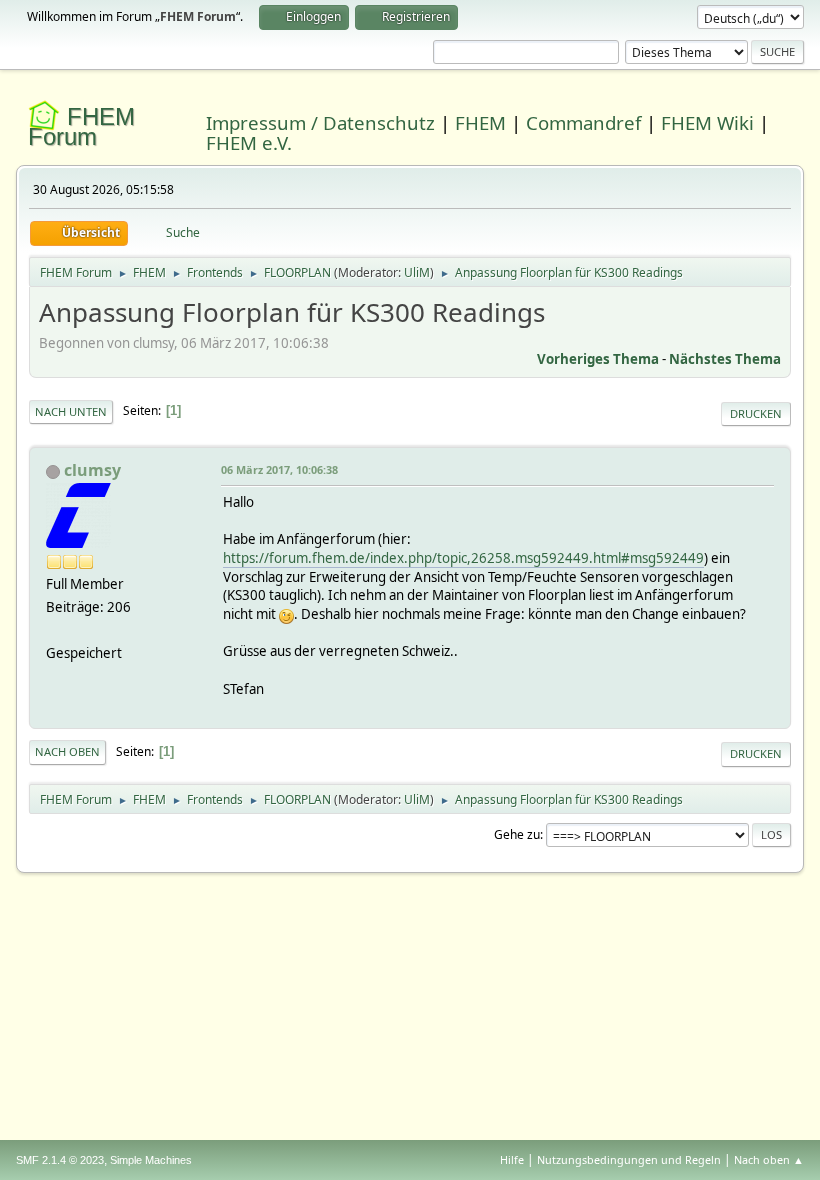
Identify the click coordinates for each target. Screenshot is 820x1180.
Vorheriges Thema (598, 359)
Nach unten (71, 411)
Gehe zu (517, 834)
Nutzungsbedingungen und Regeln (629, 1159)
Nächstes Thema (725, 359)
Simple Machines (151, 1160)
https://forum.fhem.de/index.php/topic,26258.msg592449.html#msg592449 (463, 558)
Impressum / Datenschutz (320, 122)
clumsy (92, 470)
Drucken (756, 413)
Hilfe (512, 1159)
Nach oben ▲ (769, 1159)
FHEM (480, 122)
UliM (417, 272)
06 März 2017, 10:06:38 (279, 469)
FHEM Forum (81, 126)
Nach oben (67, 751)
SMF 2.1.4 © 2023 (60, 1160)
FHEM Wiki (707, 122)
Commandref (583, 122)
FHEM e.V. (249, 142)
